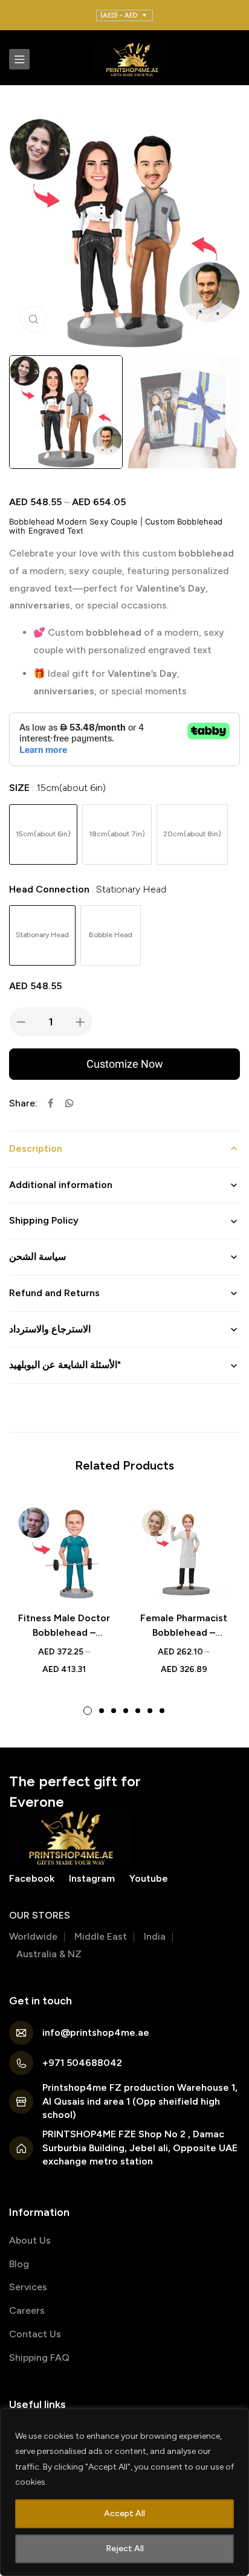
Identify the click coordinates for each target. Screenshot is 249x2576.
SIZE (57, 788)
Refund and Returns (54, 1293)
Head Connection (88, 889)
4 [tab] (126, 1711)
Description (36, 1148)
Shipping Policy (44, 1220)
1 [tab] (88, 1711)
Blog (19, 2264)
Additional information (61, 1185)
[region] (124, 2492)
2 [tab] (102, 1711)
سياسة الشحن (37, 1257)
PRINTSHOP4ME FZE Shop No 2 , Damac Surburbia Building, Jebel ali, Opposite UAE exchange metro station (140, 2148)
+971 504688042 (82, 2063)
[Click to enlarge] (33, 319)
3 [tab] (114, 1711)
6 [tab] (150, 1711)
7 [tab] (162, 1711)
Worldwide (33, 1936)
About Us (30, 2240)
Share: (23, 1103)
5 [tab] (138, 1711)
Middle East (101, 1936)
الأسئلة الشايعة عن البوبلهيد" (65, 1365)
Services (28, 2287)
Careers (27, 2310)
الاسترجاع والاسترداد (50, 1329)
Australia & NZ (49, 1954)
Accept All (124, 2513)
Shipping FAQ (39, 2358)
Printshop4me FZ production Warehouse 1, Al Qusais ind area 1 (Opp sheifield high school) (140, 2101)
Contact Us (35, 2334)
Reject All (125, 2549)
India (155, 1936)
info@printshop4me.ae (96, 2032)
